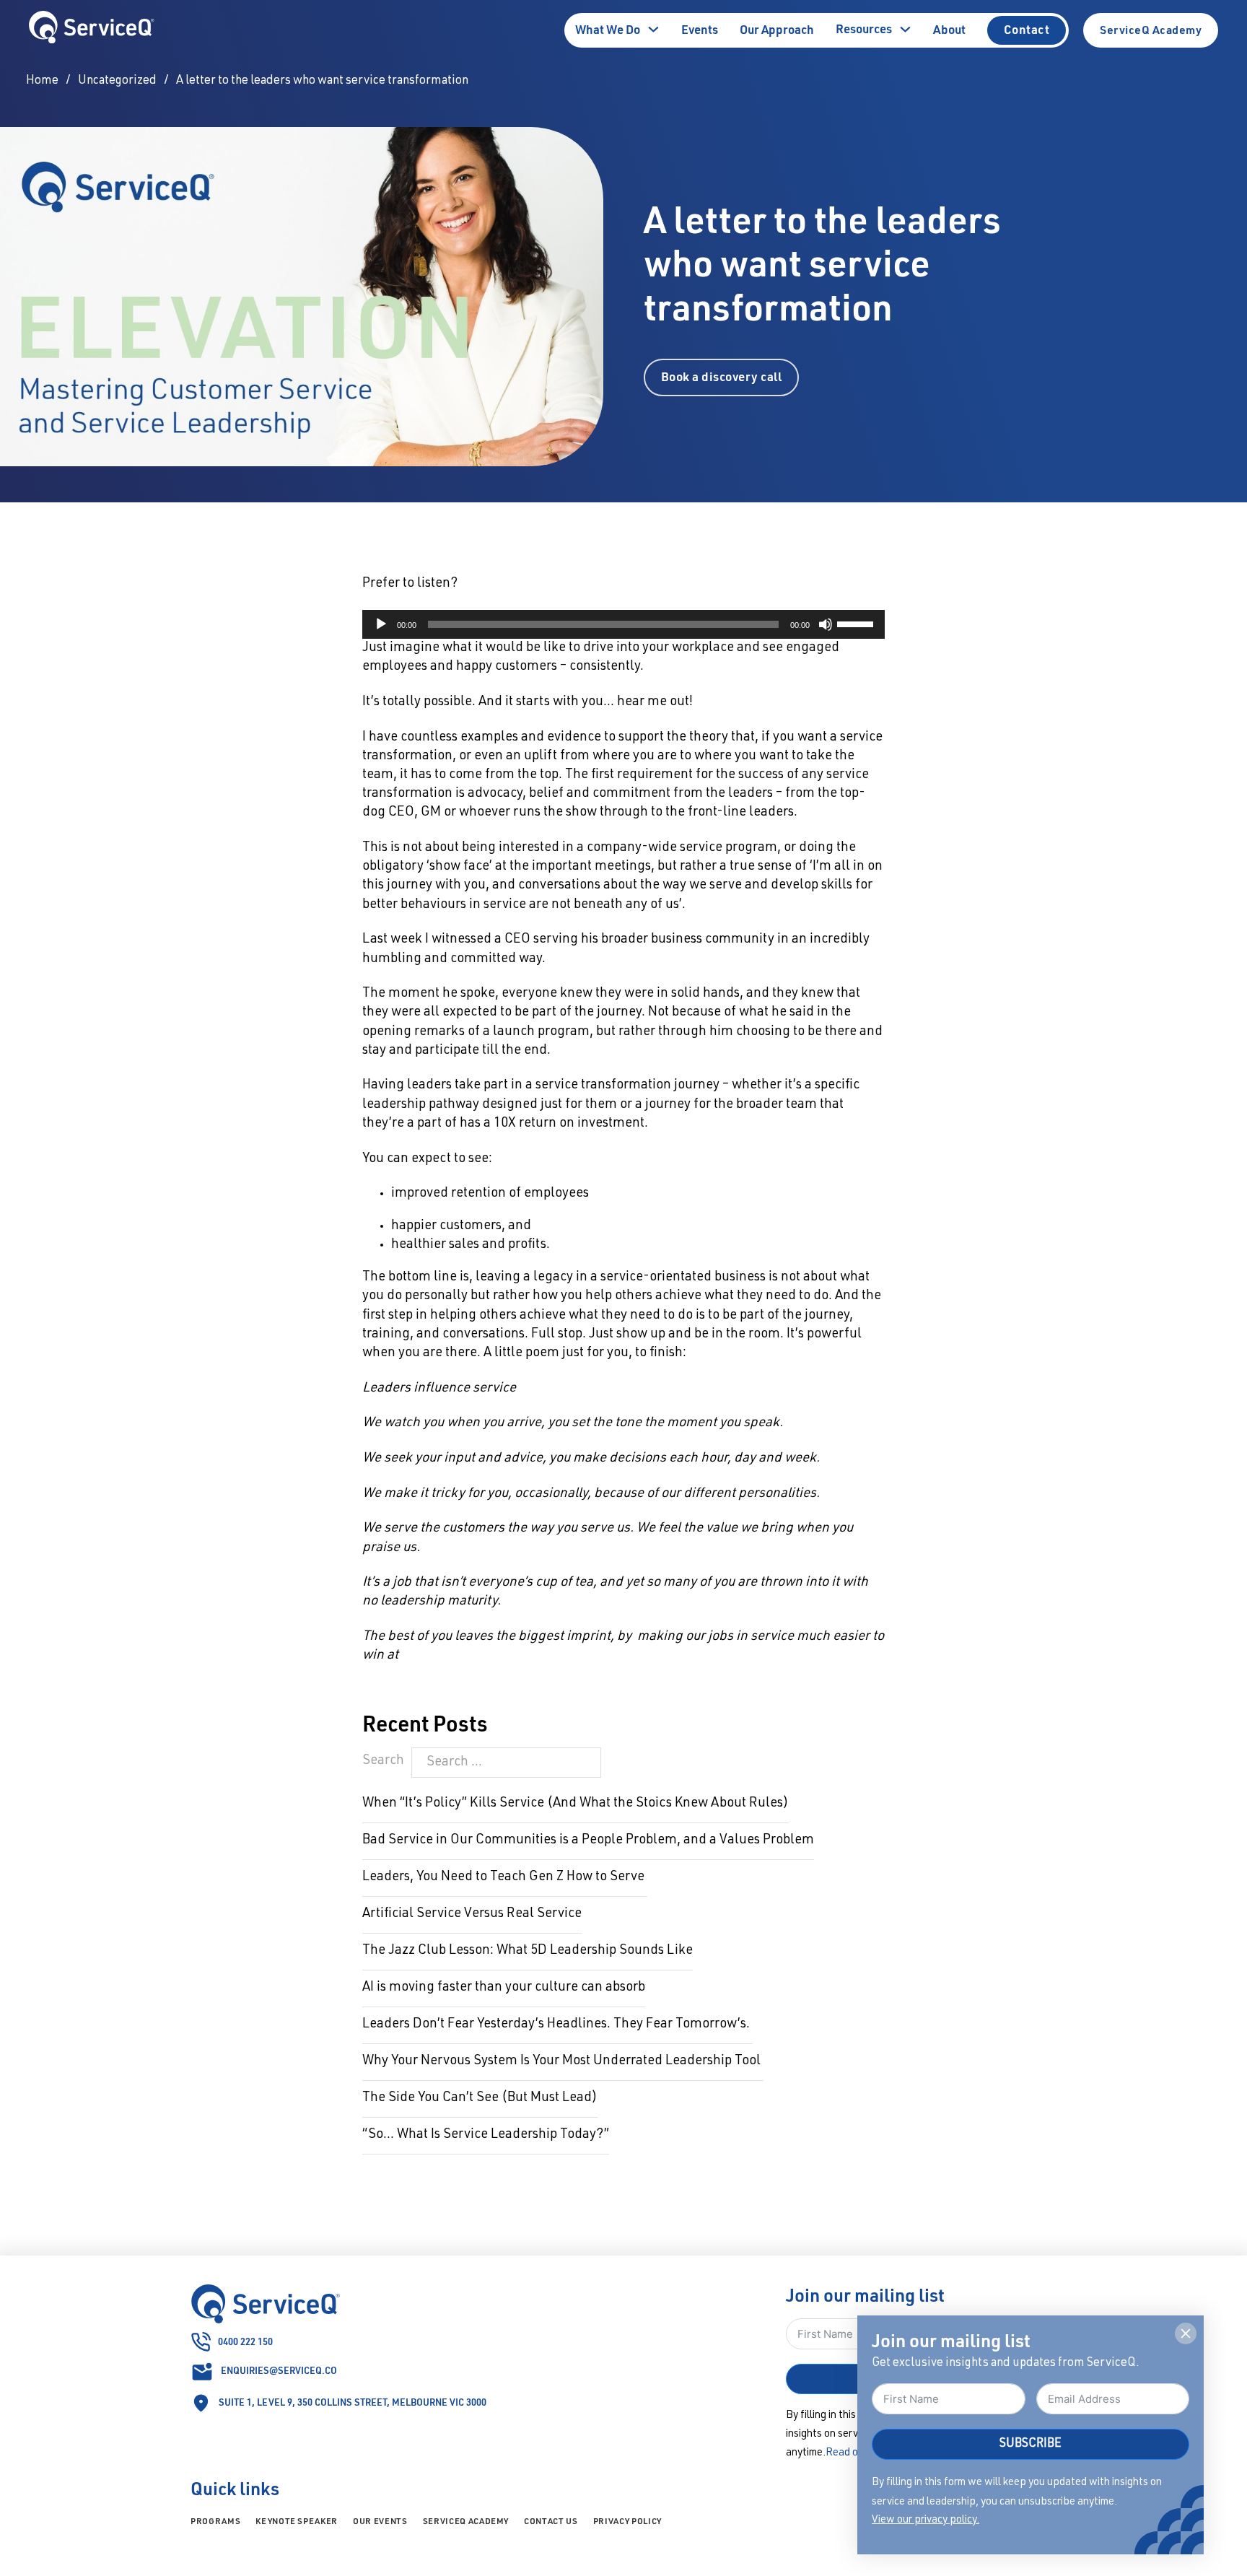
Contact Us (551, 2521)
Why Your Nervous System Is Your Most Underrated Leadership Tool (563, 2061)
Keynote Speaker (297, 2521)
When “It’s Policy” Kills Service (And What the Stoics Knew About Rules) (576, 1804)
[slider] (857, 623)
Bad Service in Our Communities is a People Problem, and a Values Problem (588, 1841)
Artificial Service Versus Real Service (472, 1914)
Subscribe (1031, 2444)
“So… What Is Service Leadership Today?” (486, 2135)
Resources (864, 29)
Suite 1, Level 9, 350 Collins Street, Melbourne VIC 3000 (353, 2402)
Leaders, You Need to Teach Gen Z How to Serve (505, 1877)
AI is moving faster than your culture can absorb (504, 1988)
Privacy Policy (627, 2521)
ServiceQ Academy (1151, 30)
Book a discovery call (722, 376)
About (949, 29)
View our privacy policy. (926, 2520)
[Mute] (826, 624)
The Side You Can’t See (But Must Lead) (480, 2098)
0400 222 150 (245, 2341)
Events (700, 29)
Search (383, 1761)
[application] (623, 624)
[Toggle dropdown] (653, 29)
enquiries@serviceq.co (279, 2370)
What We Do (608, 29)
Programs (215, 2521)
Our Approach (777, 29)
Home (42, 81)
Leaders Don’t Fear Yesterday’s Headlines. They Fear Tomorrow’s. (557, 2025)
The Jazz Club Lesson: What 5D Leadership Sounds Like (528, 1951)
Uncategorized (117, 81)
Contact (1027, 29)
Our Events (380, 2521)
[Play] (381, 624)
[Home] (92, 31)
